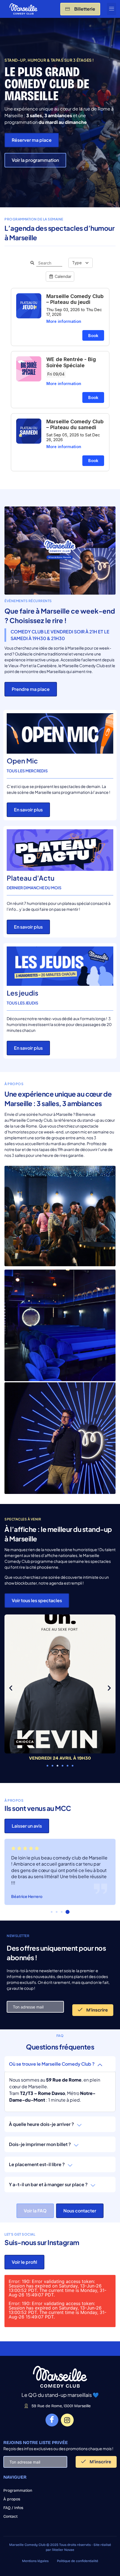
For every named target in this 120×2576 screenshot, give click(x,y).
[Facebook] (52, 2420)
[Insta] (67, 2420)
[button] (111, 9)
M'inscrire (96, 2010)
